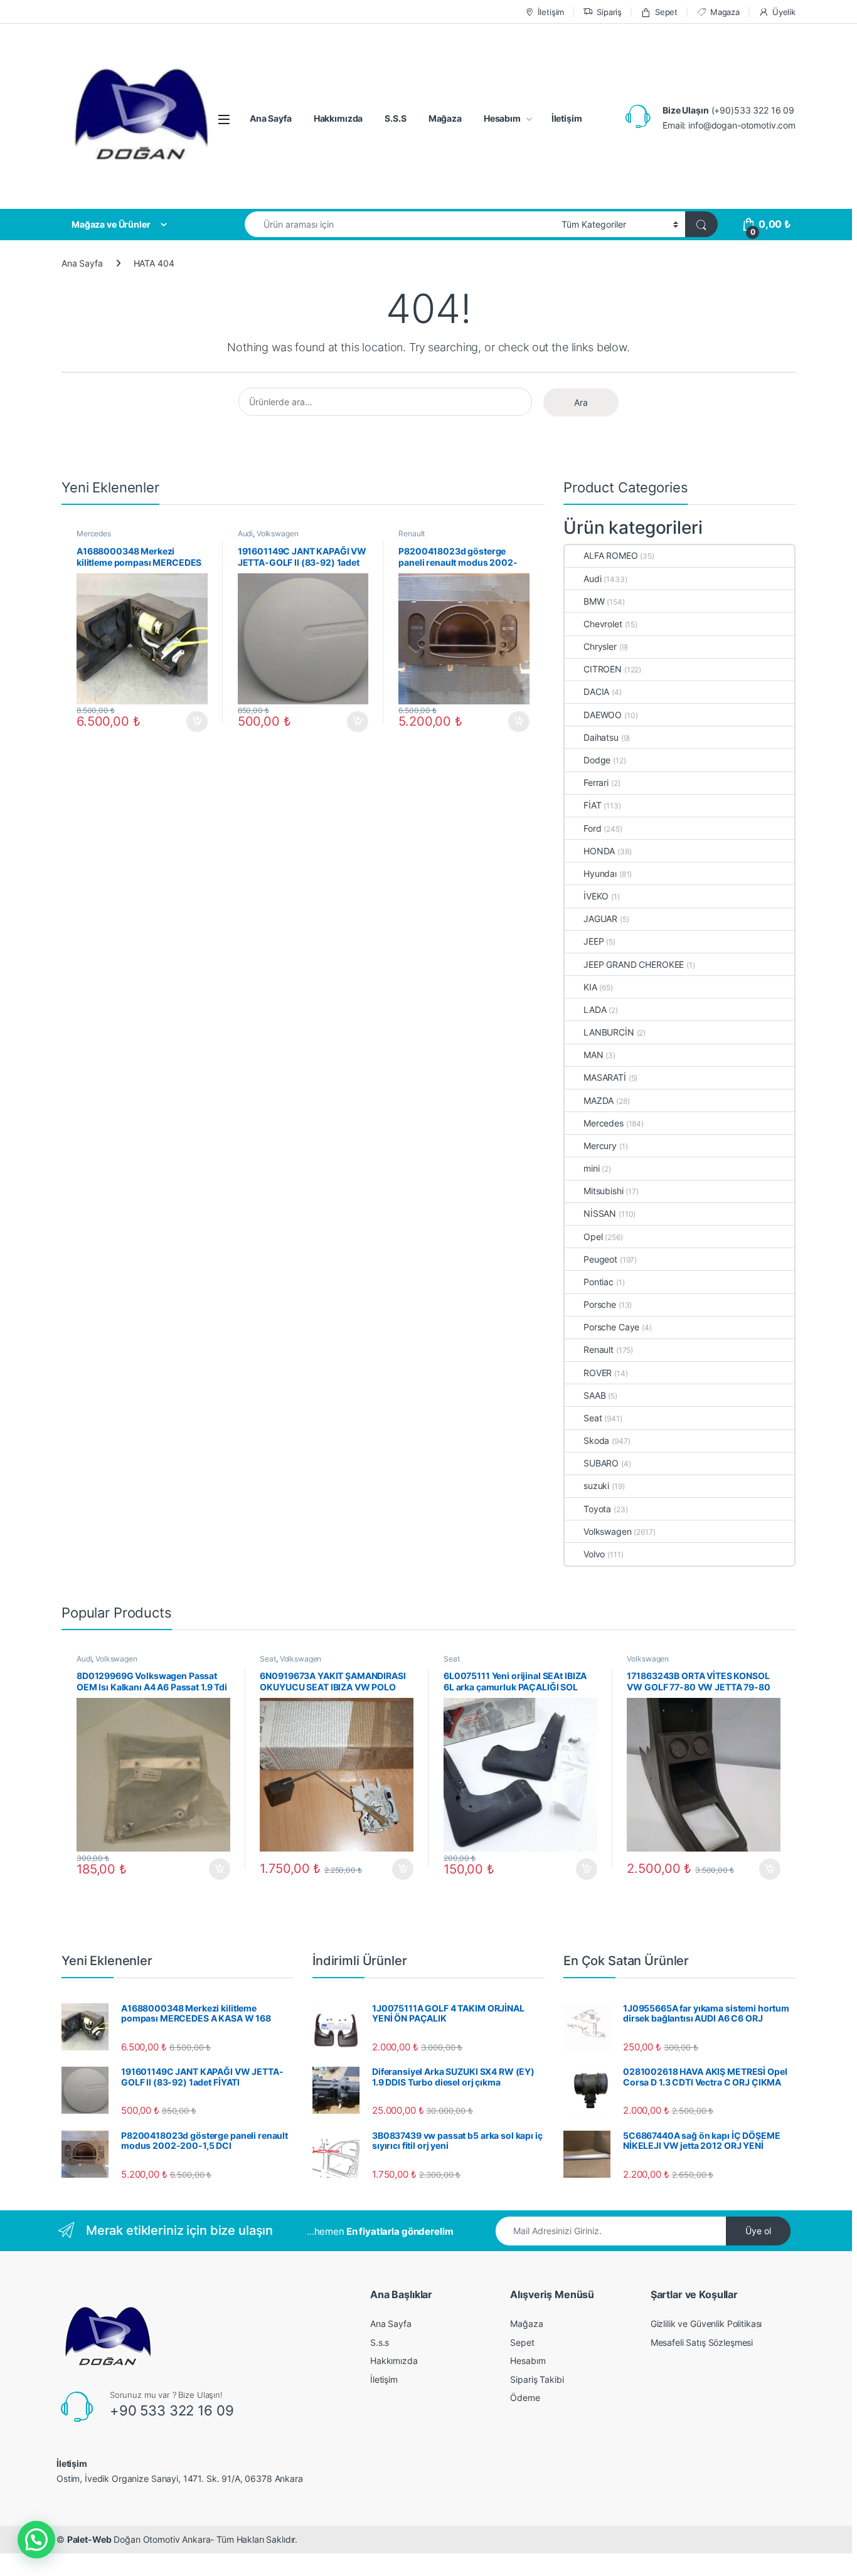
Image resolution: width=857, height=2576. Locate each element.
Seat (593, 1418)
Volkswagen (278, 533)
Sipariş (609, 12)
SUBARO (601, 1463)
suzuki (596, 1486)
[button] (36, 2540)
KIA (590, 987)
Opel (593, 1237)
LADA (595, 1010)
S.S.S (395, 118)
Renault (412, 533)
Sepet (666, 12)
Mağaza (445, 118)
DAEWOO (603, 715)
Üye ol (758, 2231)
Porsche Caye (611, 1327)
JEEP (594, 941)
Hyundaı (600, 873)
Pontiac (599, 1282)
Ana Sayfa (271, 118)
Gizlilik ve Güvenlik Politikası (706, 2324)
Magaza (725, 12)
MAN (594, 1055)
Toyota (597, 1509)
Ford (592, 828)
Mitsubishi (604, 1191)
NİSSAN (600, 1213)
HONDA (599, 851)
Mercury (600, 1146)
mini (591, 1168)
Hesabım (502, 118)
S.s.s (380, 2342)
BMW (594, 601)
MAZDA (599, 1100)
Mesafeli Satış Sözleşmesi (702, 2342)
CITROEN (603, 669)
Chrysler (600, 646)
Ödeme (525, 2398)
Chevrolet (603, 624)
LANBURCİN (609, 1032)
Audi (245, 533)
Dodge (597, 760)
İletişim (551, 12)
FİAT (592, 805)
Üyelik (784, 12)
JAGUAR (600, 919)
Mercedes (94, 533)
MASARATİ (605, 1077)
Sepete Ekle (193, 722)
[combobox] (400, 224)
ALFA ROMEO (611, 555)
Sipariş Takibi (537, 2379)
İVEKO (596, 896)
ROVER (598, 1373)
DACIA (596, 692)
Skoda (596, 1440)
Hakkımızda (338, 118)
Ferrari (596, 782)
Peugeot (600, 1259)
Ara (581, 402)
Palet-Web (89, 2539)
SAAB (594, 1395)
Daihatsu (601, 737)
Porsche (600, 1304)
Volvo (594, 1554)
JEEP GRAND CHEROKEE (634, 964)
